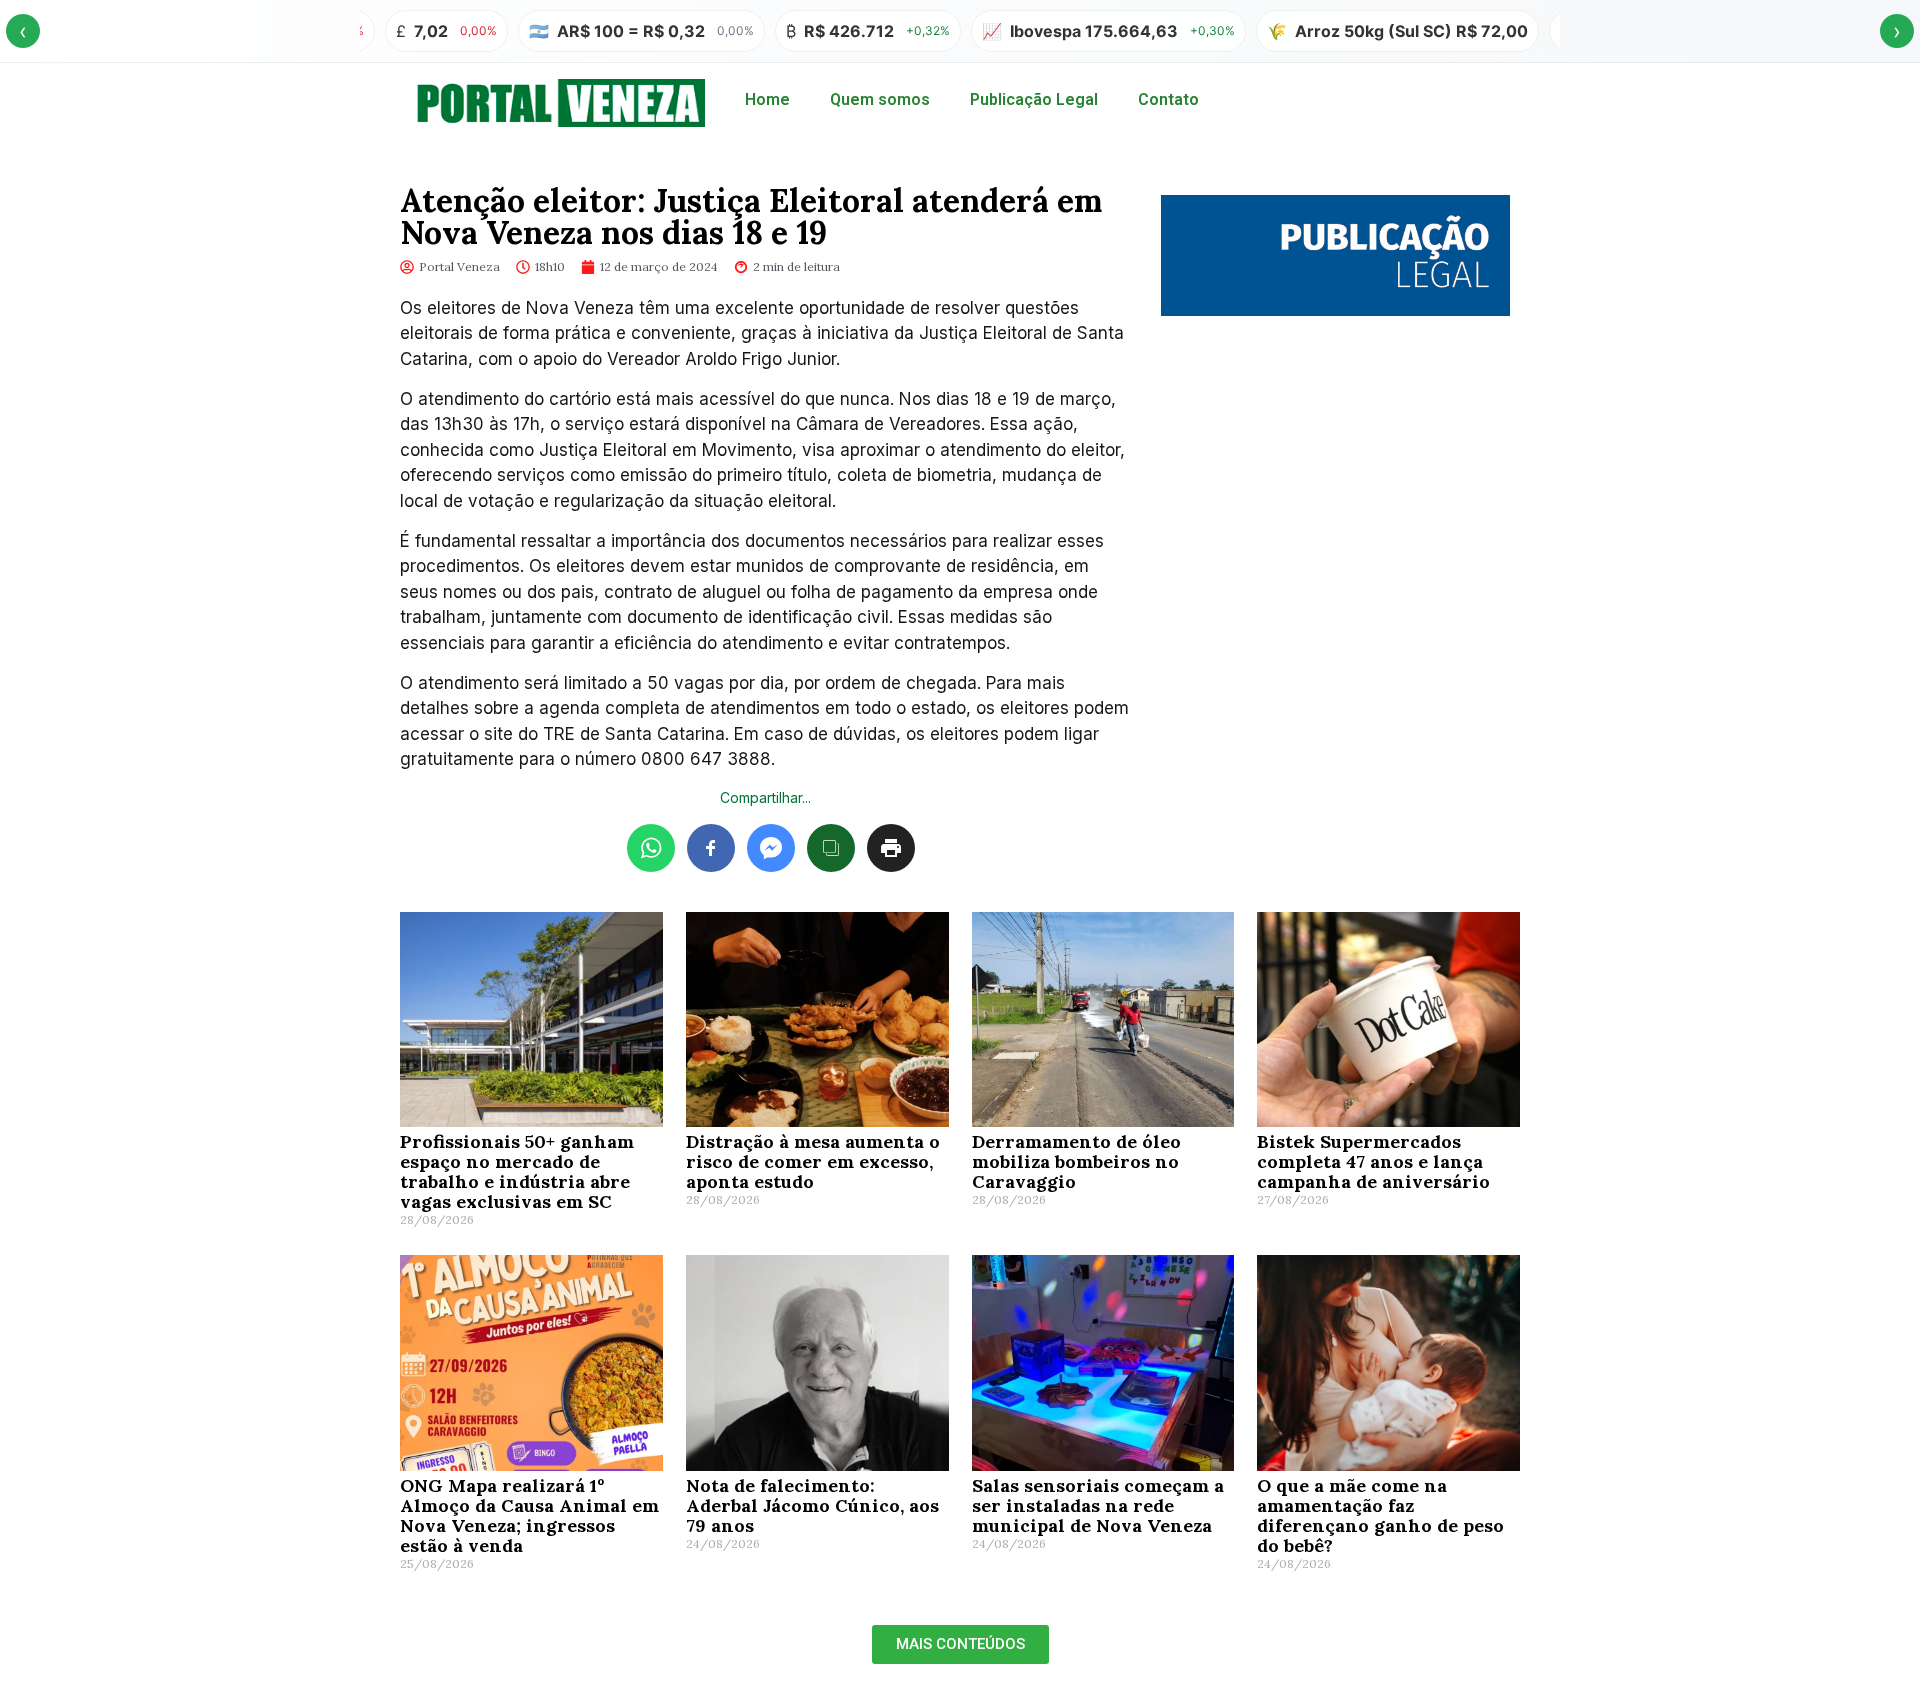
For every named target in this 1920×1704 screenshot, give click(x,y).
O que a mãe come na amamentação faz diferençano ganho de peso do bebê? (1380, 1515)
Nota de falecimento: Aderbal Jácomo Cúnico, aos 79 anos (812, 1505)
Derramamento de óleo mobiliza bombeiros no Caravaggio (1076, 1161)
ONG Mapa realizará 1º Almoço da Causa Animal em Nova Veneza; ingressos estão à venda (529, 1515)
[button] (960, 1644)
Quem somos (880, 99)
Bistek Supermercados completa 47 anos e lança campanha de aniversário (1373, 1161)
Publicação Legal (1034, 99)
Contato (1168, 99)
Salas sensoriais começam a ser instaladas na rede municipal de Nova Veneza (1098, 1505)
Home (767, 99)
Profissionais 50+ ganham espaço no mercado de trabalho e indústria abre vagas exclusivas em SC (517, 1171)
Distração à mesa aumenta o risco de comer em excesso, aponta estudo (813, 1161)
